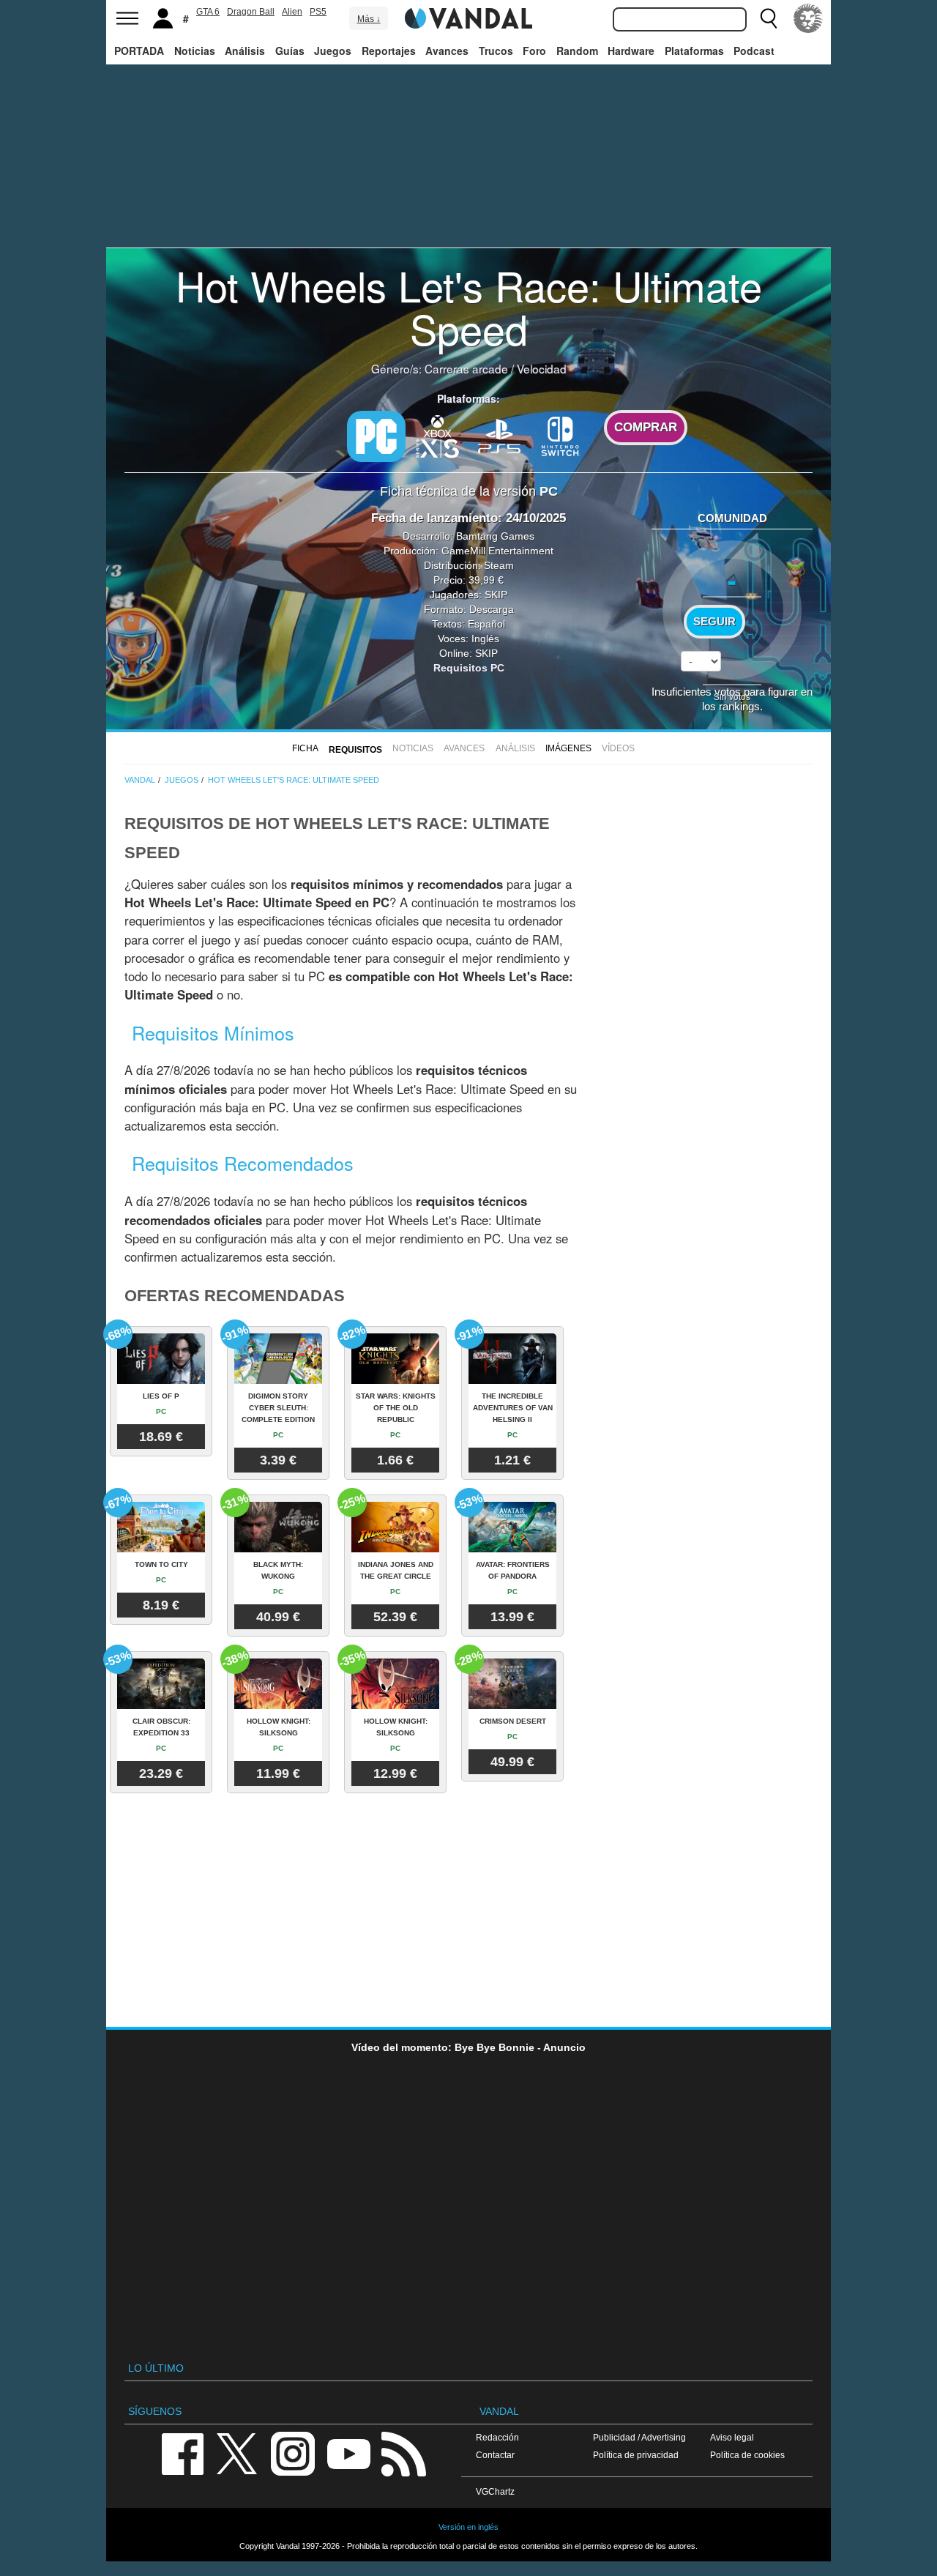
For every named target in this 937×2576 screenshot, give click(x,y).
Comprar (646, 427)
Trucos (496, 51)
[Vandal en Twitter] (237, 2453)
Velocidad (542, 368)
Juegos (333, 51)
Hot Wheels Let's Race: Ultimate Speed (469, 306)
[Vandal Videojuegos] (468, 17)
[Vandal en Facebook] (182, 2453)
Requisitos (355, 750)
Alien (292, 12)
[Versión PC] (376, 436)
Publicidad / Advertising (639, 2437)
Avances (447, 51)
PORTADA (139, 51)
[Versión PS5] (499, 435)
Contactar (495, 2455)
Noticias (195, 51)
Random (577, 51)
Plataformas (694, 51)
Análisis (245, 51)
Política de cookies (747, 2455)
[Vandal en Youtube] (348, 2453)
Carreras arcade (466, 368)
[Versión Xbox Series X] (438, 435)
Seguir (714, 622)
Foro (534, 51)
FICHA (305, 748)
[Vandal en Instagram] (293, 2453)
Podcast (754, 51)
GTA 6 (208, 12)
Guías (290, 51)
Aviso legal (732, 2437)
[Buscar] (769, 18)
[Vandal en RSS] (403, 2453)
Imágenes (568, 748)
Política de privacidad (636, 2455)
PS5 (318, 12)
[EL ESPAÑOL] (808, 18)
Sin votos (732, 696)
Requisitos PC (469, 668)
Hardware (631, 51)
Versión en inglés (468, 2527)
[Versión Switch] (561, 435)
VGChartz (495, 2491)
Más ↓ (369, 19)
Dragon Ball (251, 12)
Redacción (497, 2437)
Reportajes (389, 51)
